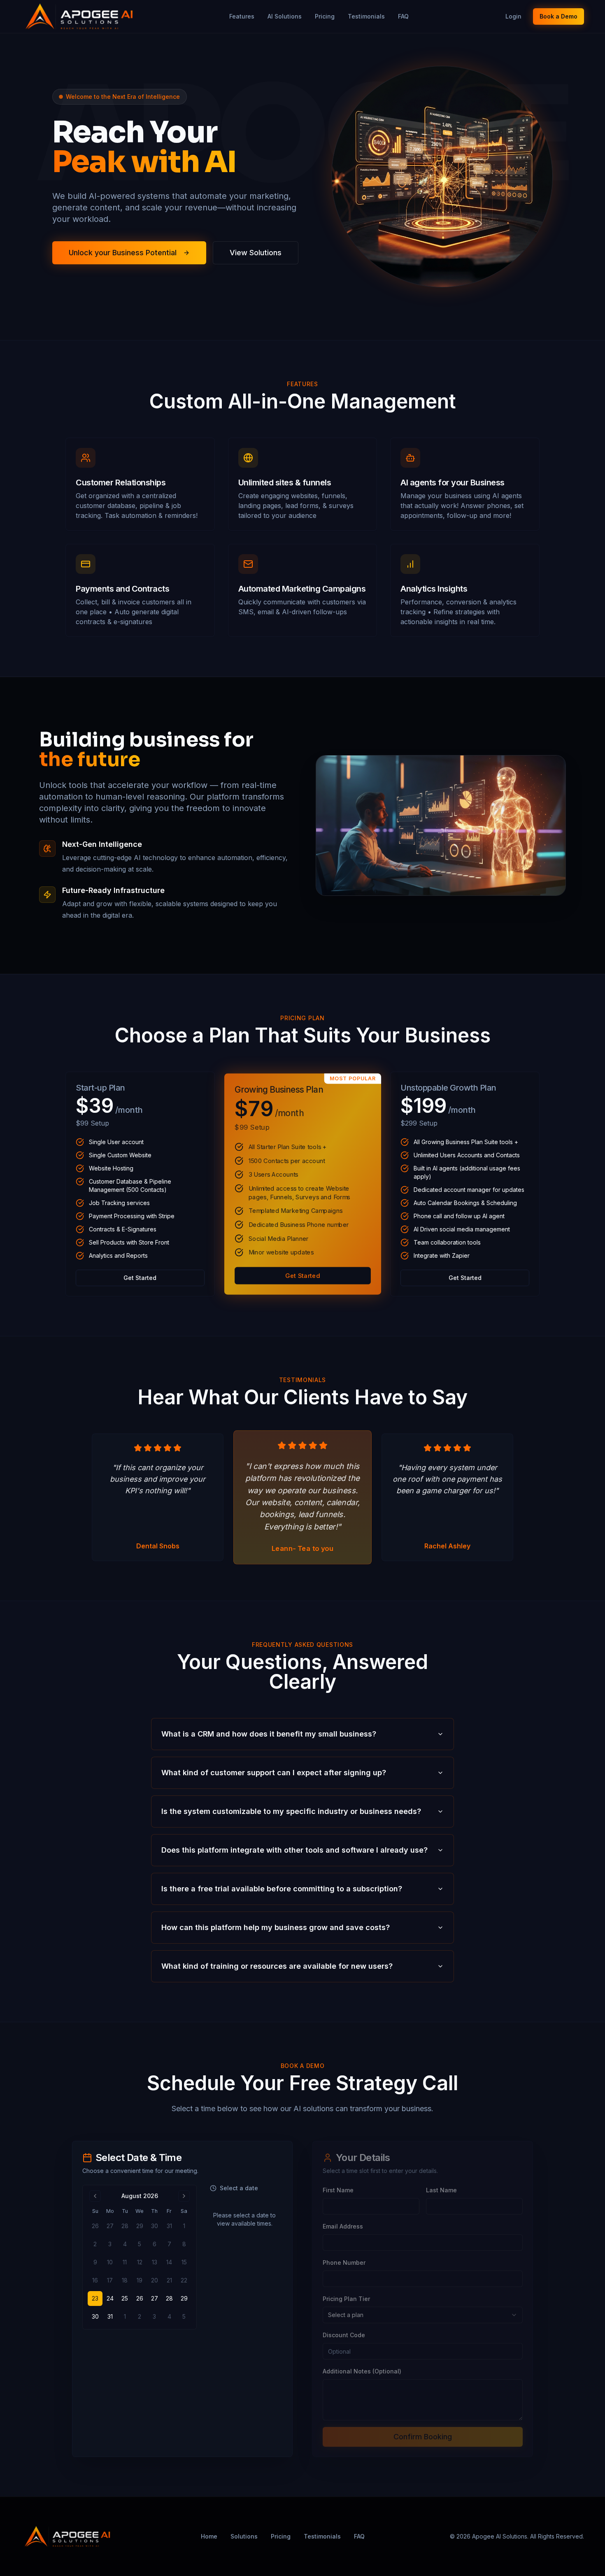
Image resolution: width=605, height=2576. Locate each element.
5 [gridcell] (184, 2316)
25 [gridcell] (125, 2298)
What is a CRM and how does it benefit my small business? (269, 1734)
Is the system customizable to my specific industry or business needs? (291, 1811)
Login (513, 16)
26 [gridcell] (140, 2298)
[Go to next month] (184, 2196)
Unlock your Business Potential (123, 253)
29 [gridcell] (184, 2298)
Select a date (239, 2188)
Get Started (140, 1278)
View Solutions (256, 253)
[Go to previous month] (95, 2196)
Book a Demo (558, 16)
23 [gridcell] (95, 2298)
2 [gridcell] (140, 2316)
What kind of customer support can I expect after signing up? (274, 1773)
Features (242, 16)
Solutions (244, 2536)
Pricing (325, 16)
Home (209, 2536)
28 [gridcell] (169, 2298)
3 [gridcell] (154, 2316)
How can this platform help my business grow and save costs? (276, 1927)
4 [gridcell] (169, 2316)
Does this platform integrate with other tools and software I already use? (294, 1850)
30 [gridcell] (95, 2316)
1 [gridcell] (125, 2316)
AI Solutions (285, 16)
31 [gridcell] (110, 2316)
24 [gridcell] (110, 2298)
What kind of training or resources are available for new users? (277, 1966)
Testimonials (366, 16)
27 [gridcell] (155, 2298)
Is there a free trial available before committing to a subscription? (282, 1889)
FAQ (403, 16)
